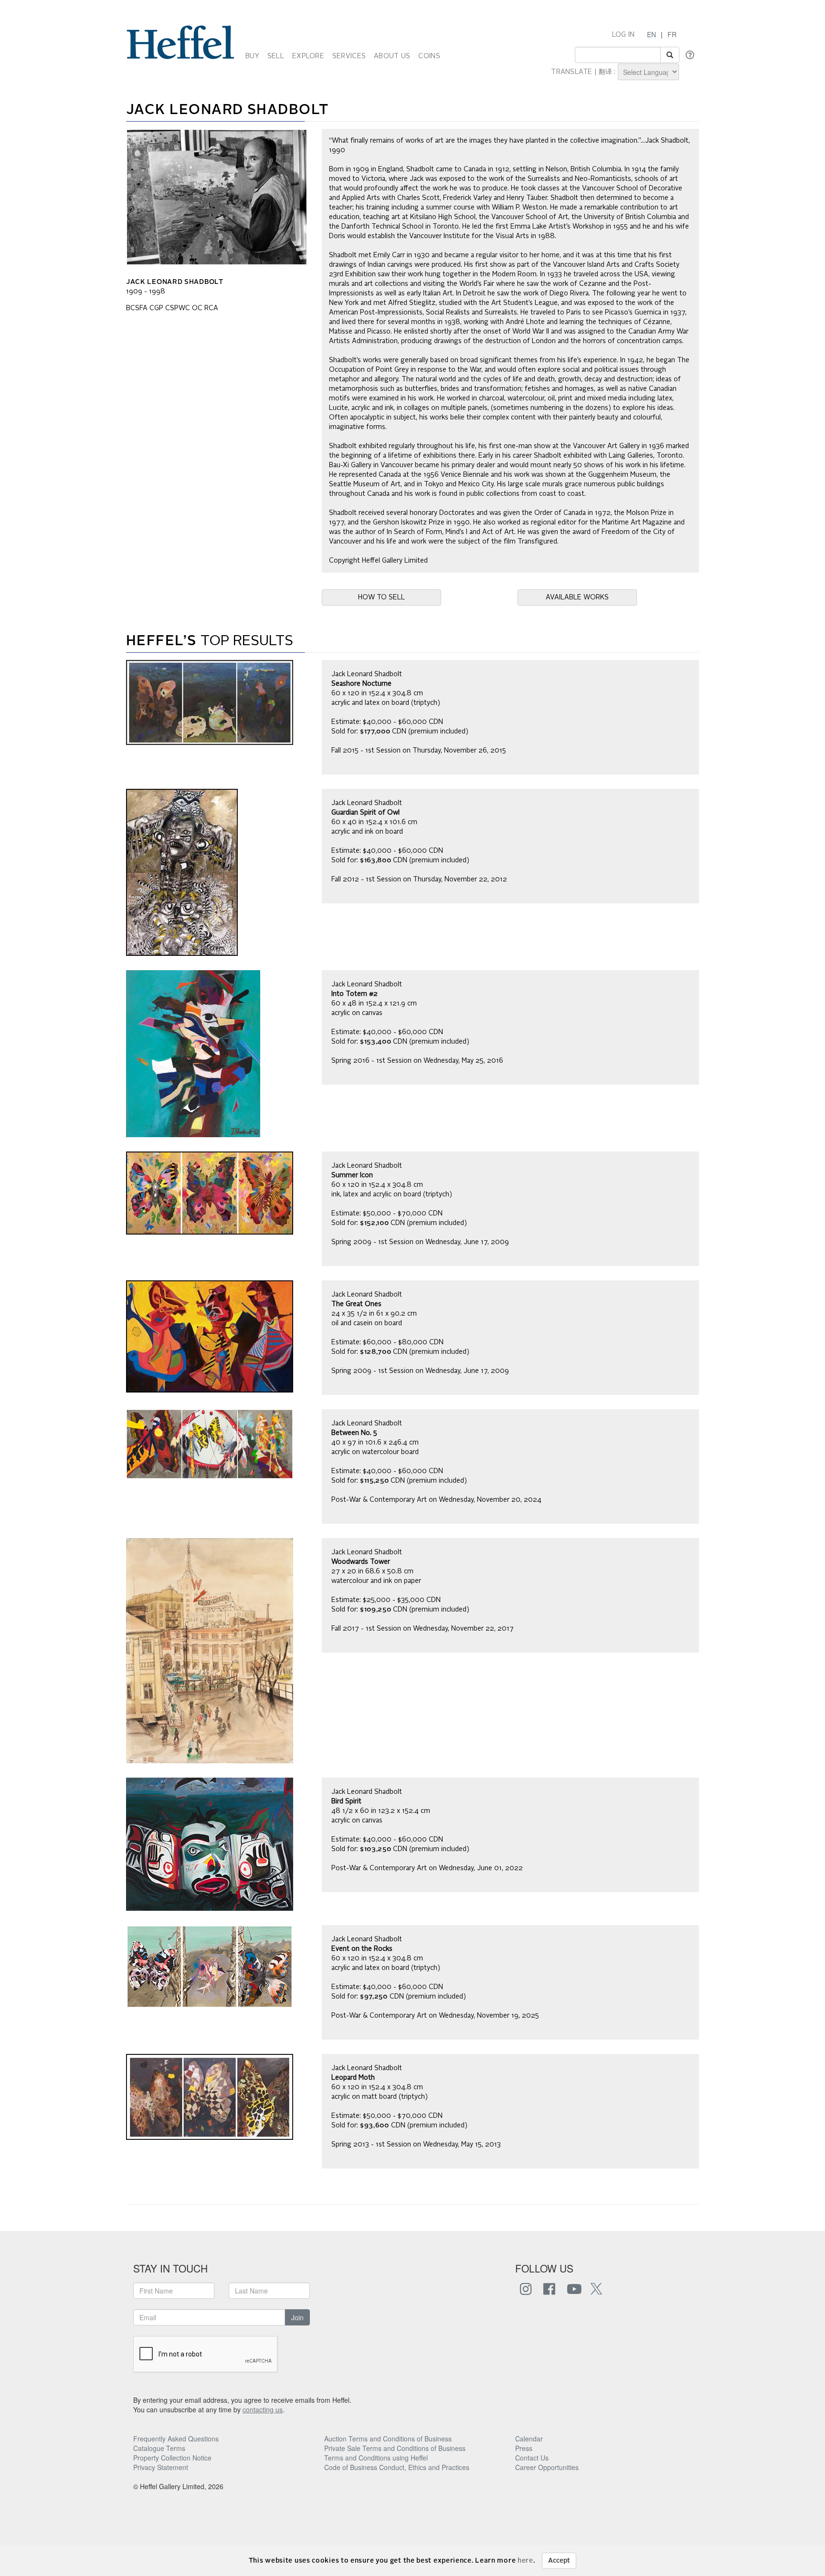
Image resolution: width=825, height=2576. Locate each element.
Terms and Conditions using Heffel (376, 2458)
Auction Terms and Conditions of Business (388, 2439)
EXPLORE (308, 56)
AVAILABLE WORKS (577, 597)
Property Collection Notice (172, 2458)
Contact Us (532, 2458)
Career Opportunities (547, 2467)
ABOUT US (392, 56)
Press (524, 2448)
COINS (429, 56)
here (525, 2561)
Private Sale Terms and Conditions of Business (395, 2448)
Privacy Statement (161, 2467)
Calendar (529, 2439)
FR (672, 34)
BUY (252, 56)
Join (297, 2317)
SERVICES (349, 56)
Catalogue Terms (159, 2448)
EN (651, 34)
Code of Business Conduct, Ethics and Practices (397, 2467)
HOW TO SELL (381, 597)
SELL (276, 56)
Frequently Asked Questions (176, 2439)
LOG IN (624, 35)
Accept (559, 2561)
